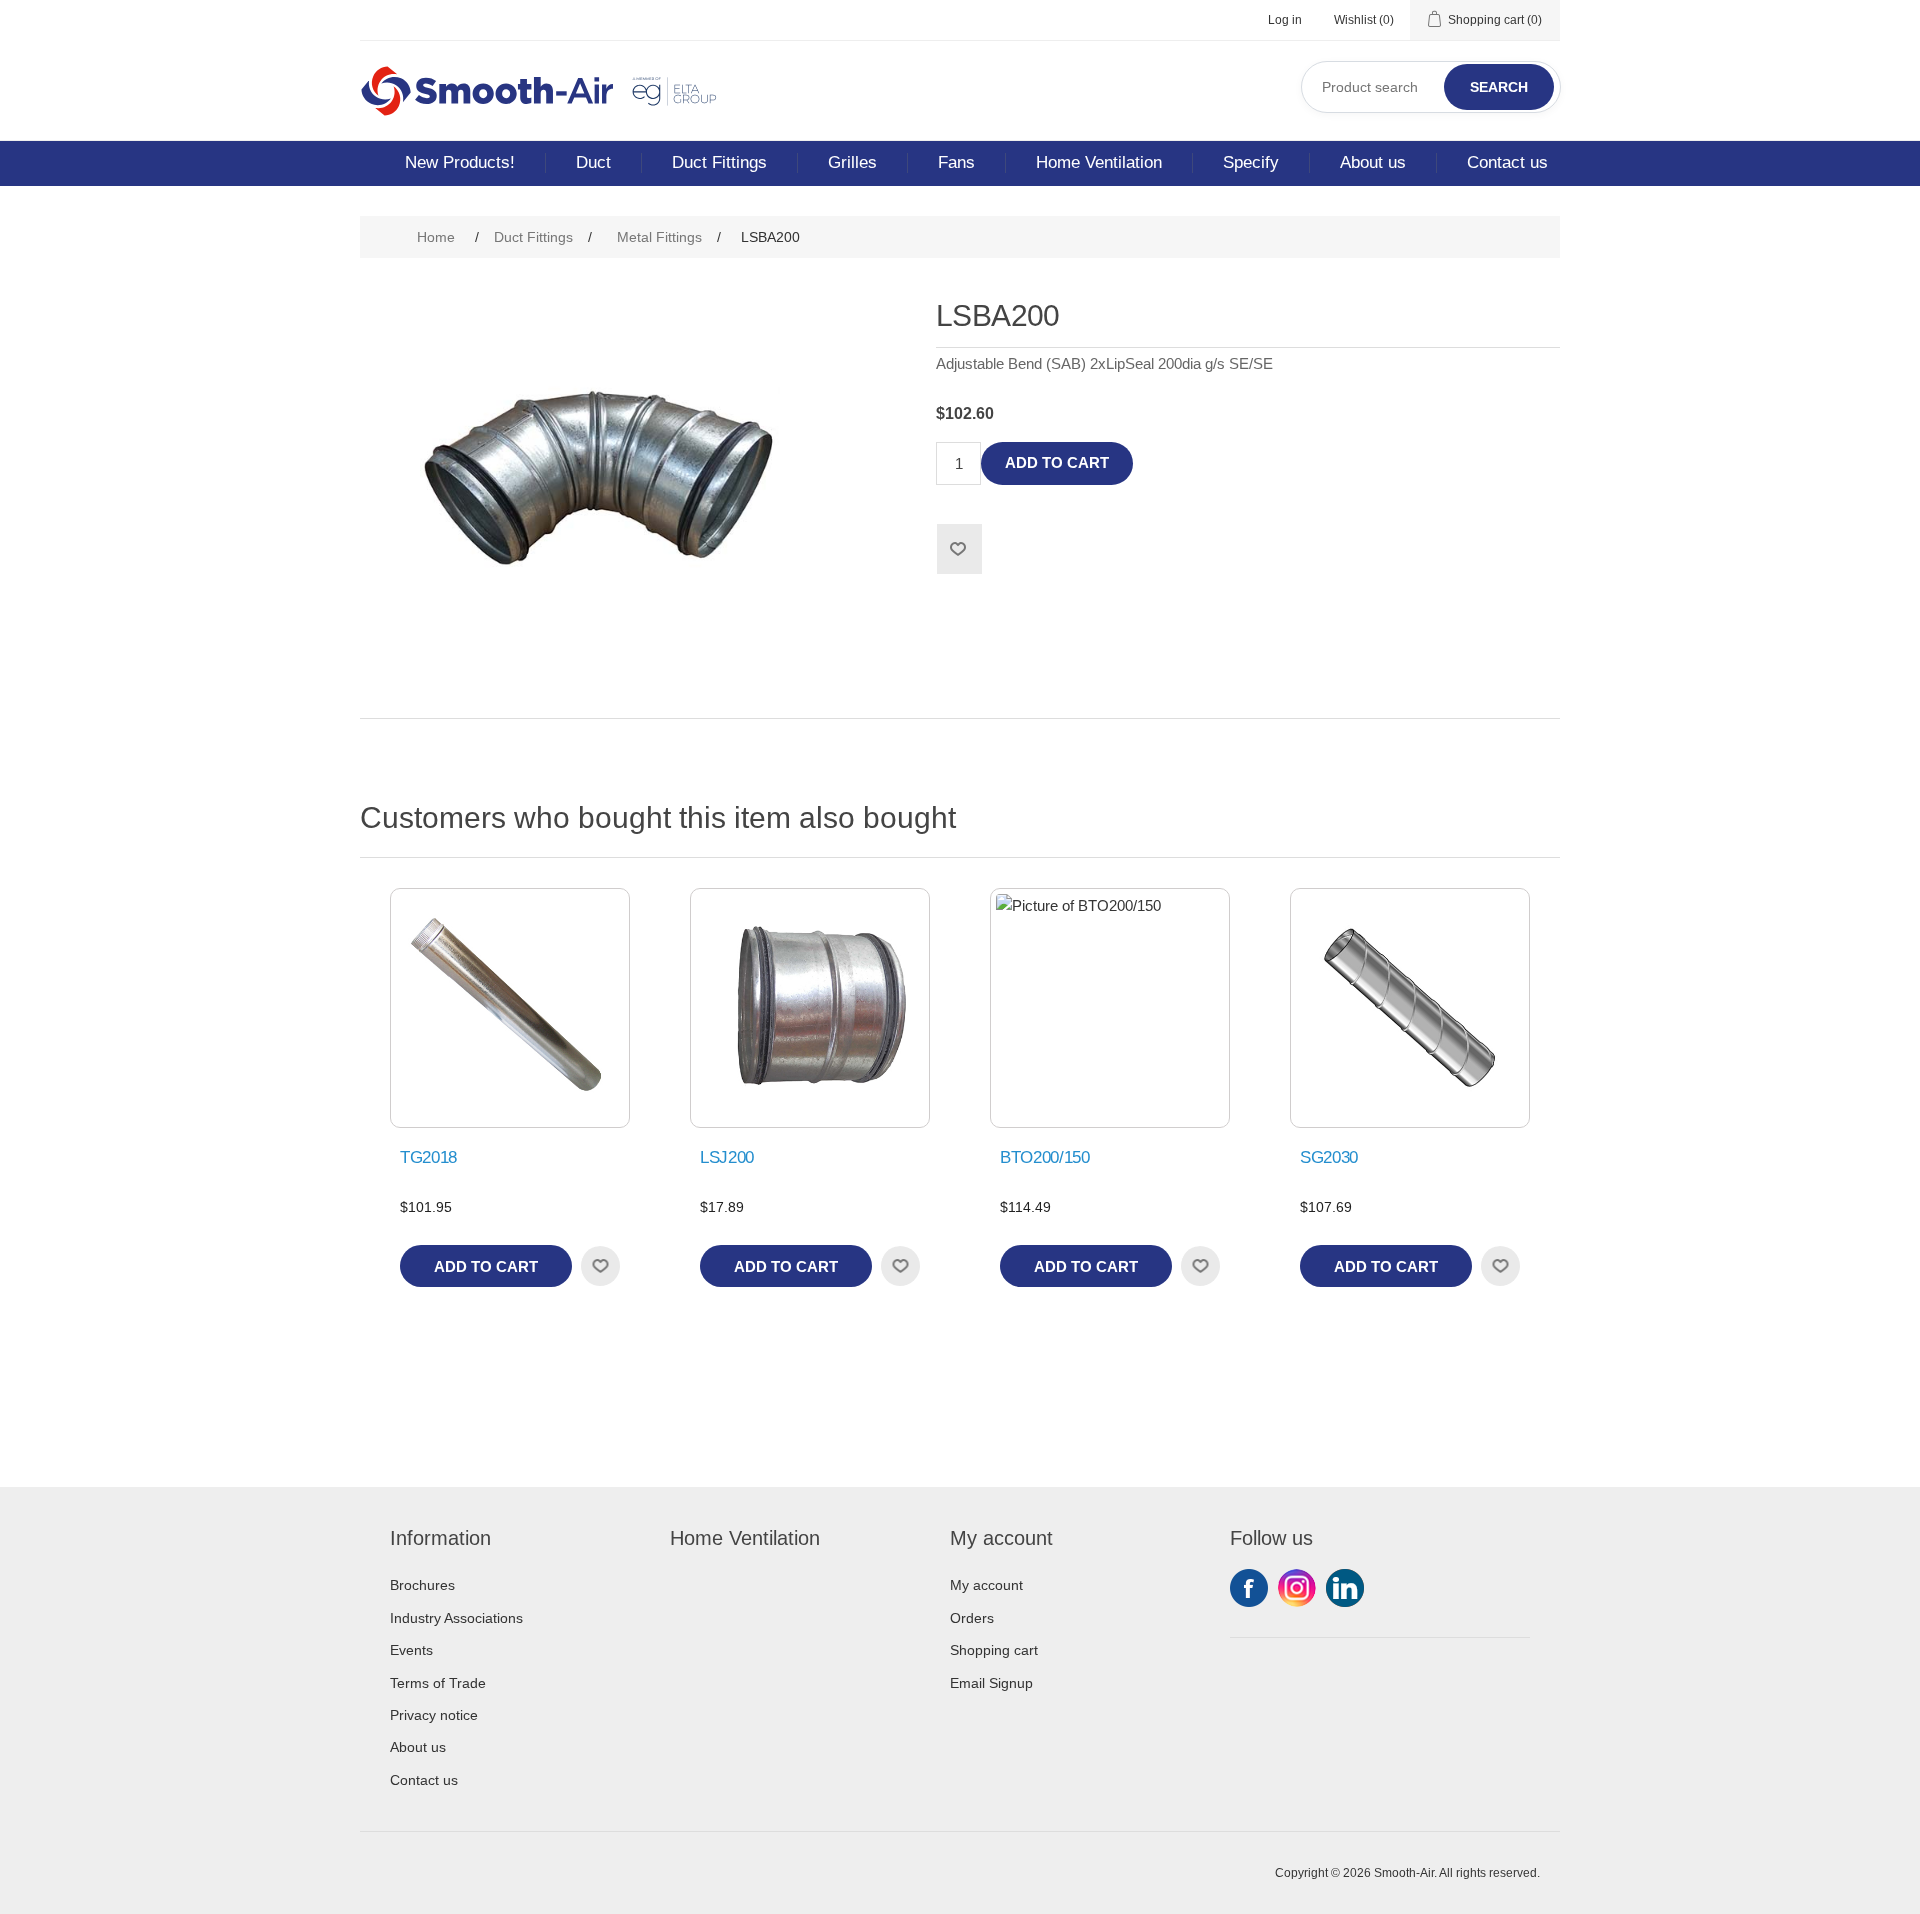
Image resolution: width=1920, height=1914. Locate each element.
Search (1499, 87)
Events (411, 1650)
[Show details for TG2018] (510, 1008)
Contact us (1507, 162)
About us (1373, 162)
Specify (1251, 162)
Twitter (1297, 1588)
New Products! (460, 162)
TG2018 (428, 1157)
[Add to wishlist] (600, 1266)
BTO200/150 (1045, 1157)
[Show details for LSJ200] (810, 1008)
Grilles (852, 162)
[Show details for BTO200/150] (1110, 1008)
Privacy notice (434, 1715)
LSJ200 (727, 1157)
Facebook (1249, 1588)
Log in (1285, 20)
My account (986, 1585)
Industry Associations (456, 1618)
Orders (972, 1618)
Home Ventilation (1099, 162)
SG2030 (1329, 1157)
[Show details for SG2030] (1410, 1008)
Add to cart (1057, 462)
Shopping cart (994, 1650)
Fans (956, 162)
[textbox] (1431, 87)
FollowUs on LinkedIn (1345, 1588)
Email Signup (991, 1683)
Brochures (422, 1585)
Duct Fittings (719, 162)
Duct (593, 162)
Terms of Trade (438, 1683)
